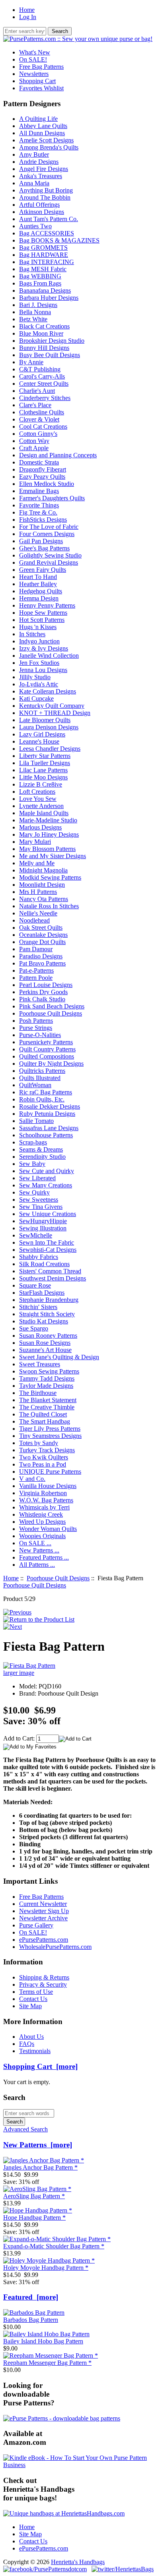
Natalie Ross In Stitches (49, 906)
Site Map (30, 2006)
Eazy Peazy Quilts (42, 477)
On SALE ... (35, 1543)
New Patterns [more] (38, 2145)
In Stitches (32, 634)
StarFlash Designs (42, 1293)
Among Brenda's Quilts (49, 147)
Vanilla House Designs (48, 1486)
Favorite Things (39, 505)
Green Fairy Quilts (43, 570)
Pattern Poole (36, 978)
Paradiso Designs (41, 956)
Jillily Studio (35, 677)
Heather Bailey (38, 584)
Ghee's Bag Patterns (44, 548)
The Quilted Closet (43, 1414)
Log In (28, 17)
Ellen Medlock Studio (47, 484)
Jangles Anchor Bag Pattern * (40, 2167)
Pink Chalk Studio (42, 999)
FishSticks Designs (43, 520)
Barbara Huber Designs (49, 298)
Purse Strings (36, 1028)
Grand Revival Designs (49, 562)
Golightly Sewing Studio (50, 555)
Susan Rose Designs (45, 1343)
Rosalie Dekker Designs (50, 1106)
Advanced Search (25, 2129)
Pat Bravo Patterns (42, 963)
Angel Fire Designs (44, 169)
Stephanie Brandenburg (49, 1300)
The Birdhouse (38, 1393)
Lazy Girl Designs (42, 734)
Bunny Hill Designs (44, 348)
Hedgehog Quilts (41, 591)
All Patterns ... (37, 1565)
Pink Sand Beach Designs (52, 1006)
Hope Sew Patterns (43, 613)
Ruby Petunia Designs (47, 1114)
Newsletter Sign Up (44, 1911)
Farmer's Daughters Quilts (52, 498)
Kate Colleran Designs (48, 691)
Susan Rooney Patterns (48, 1336)
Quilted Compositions (47, 1056)
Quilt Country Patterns (47, 1049)
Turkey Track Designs (47, 1450)
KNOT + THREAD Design (55, 713)
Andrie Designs (39, 162)
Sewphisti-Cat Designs (48, 1250)
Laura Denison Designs (49, 727)
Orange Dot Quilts (42, 942)
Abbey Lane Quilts (43, 126)
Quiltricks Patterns (42, 1071)
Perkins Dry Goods (43, 992)
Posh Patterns (36, 1021)
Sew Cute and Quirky (47, 1171)
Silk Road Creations (44, 1264)
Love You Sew (38, 799)
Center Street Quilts (44, 384)
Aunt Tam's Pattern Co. (49, 219)
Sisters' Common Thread (50, 1271)
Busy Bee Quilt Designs (50, 355)
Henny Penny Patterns (47, 605)
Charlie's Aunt (37, 391)
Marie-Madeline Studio (48, 820)
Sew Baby (32, 1164)
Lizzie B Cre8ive (41, 784)
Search (14, 2097)
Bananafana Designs (45, 290)
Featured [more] (31, 2297)
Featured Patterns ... (44, 1557)
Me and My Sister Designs (53, 856)
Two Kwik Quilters (44, 1457)
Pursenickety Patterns (46, 1042)
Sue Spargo (34, 1328)
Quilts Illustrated (40, 1078)
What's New (35, 52)
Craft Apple (34, 448)
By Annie (31, 362)
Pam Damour (36, 949)
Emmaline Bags (39, 491)
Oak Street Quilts (41, 928)
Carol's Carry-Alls (42, 376)
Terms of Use (36, 1992)
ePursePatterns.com (44, 1940)
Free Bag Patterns (41, 67)
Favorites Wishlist (41, 88)
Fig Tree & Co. (38, 512)
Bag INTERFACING (47, 262)
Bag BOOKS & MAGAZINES (59, 240)
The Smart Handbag (45, 1421)
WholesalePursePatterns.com (55, 1947)
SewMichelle (36, 1235)
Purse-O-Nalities (40, 1035)
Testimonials (35, 2051)
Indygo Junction (39, 641)
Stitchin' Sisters (38, 1307)
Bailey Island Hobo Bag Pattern (43, 2341)
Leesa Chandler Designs (50, 749)
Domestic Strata (39, 462)
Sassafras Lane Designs (49, 1128)
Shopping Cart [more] (40, 2066)
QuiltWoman (35, 1085)
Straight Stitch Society (47, 1314)
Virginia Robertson (43, 1493)
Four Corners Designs (47, 534)
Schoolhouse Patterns (46, 1135)
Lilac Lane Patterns (43, 770)
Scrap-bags (33, 1142)
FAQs (27, 2044)
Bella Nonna (35, 312)
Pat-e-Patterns (36, 970)
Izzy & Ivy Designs (44, 648)
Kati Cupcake (36, 698)
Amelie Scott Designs (46, 140)
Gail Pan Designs (41, 541)
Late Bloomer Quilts (45, 720)
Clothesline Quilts (42, 412)
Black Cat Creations (44, 326)
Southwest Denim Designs (53, 1278)
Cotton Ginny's (38, 434)
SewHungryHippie (43, 1221)
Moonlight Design (42, 885)
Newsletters (34, 74)
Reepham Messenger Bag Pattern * (47, 2363)
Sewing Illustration (43, 1228)
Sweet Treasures (40, 1364)
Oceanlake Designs (43, 935)
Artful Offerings (39, 205)
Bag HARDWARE (44, 255)
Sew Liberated (37, 1178)
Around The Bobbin (45, 197)
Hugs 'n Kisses (38, 627)
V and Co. (32, 1479)
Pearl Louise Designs (46, 985)
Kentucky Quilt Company (52, 706)
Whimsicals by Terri (44, 1507)
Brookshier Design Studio (52, 341)
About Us (31, 2037)
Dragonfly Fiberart (43, 469)
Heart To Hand (38, 577)
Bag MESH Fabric (43, 269)
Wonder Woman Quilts (48, 1529)
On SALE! (33, 59)
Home (27, 10)
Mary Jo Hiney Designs (49, 834)
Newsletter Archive (43, 1918)
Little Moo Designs (43, 777)
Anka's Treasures (41, 176)
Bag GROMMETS (43, 248)
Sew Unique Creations (48, 1214)
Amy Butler (34, 154)
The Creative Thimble (47, 1407)
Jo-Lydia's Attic (39, 684)
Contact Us (33, 1999)
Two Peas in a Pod (43, 1464)
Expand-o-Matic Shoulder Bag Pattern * (54, 2246)
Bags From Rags (40, 283)
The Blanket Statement (48, 1400)
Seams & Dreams (41, 1149)
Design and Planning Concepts (58, 455)
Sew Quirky (34, 1192)
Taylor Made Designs (46, 1386)
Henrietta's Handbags (78, 2562)
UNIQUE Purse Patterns (50, 1472)
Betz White (33, 319)
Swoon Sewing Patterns (49, 1371)
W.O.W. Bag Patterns (46, 1500)
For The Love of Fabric (49, 527)
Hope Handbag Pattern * (34, 2218)
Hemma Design (39, 598)
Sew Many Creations (46, 1185)
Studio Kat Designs (44, 1321)
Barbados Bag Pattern (31, 2320)
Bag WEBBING (40, 276)
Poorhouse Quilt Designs (58, 1578)
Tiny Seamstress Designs (50, 1436)
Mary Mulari (35, 842)
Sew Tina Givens (41, 1207)
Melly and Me (37, 863)
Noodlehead (34, 920)
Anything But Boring (46, 190)
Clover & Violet (39, 419)
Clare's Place (35, 405)
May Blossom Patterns (47, 849)
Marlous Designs (40, 827)
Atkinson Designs (42, 212)
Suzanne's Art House (45, 1350)
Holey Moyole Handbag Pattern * (46, 2268)
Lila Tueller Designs (45, 763)
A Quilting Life (38, 119)
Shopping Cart (37, 81)
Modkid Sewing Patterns (50, 877)
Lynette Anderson (41, 806)
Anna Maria (34, 183)
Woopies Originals (42, 1536)
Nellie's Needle (38, 913)
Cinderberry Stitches (45, 398)
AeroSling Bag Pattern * (34, 2196)
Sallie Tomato (36, 1121)
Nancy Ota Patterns (44, 899)
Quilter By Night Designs (51, 1064)
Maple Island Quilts (44, 813)
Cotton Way (34, 441)
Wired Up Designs (42, 1522)
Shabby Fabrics (39, 1257)
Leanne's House (39, 741)
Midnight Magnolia (43, 870)
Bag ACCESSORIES (47, 233)
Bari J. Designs (38, 305)
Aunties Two (35, 226)
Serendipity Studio (42, 1157)
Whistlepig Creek (41, 1514)
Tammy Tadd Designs (47, 1378)
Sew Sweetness (39, 1200)
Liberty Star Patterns (45, 756)
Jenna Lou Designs (43, 670)
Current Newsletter (43, 1904)
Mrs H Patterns (38, 892)
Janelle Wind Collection (49, 656)
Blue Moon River (41, 333)
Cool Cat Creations (43, 426)
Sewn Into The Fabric (47, 1242)
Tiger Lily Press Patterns (50, 1429)
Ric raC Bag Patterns (46, 1092)
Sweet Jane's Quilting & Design (59, 1357)
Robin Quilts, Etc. (42, 1099)
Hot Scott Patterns (42, 620)
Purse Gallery (36, 1925)
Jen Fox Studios (39, 663)
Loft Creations (37, 792)
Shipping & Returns (44, 1977)
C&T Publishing (40, 369)
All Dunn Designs (42, 133)
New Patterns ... (39, 1550)
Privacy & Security (43, 1984)
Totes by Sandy (39, 1443)
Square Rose (35, 1285)
